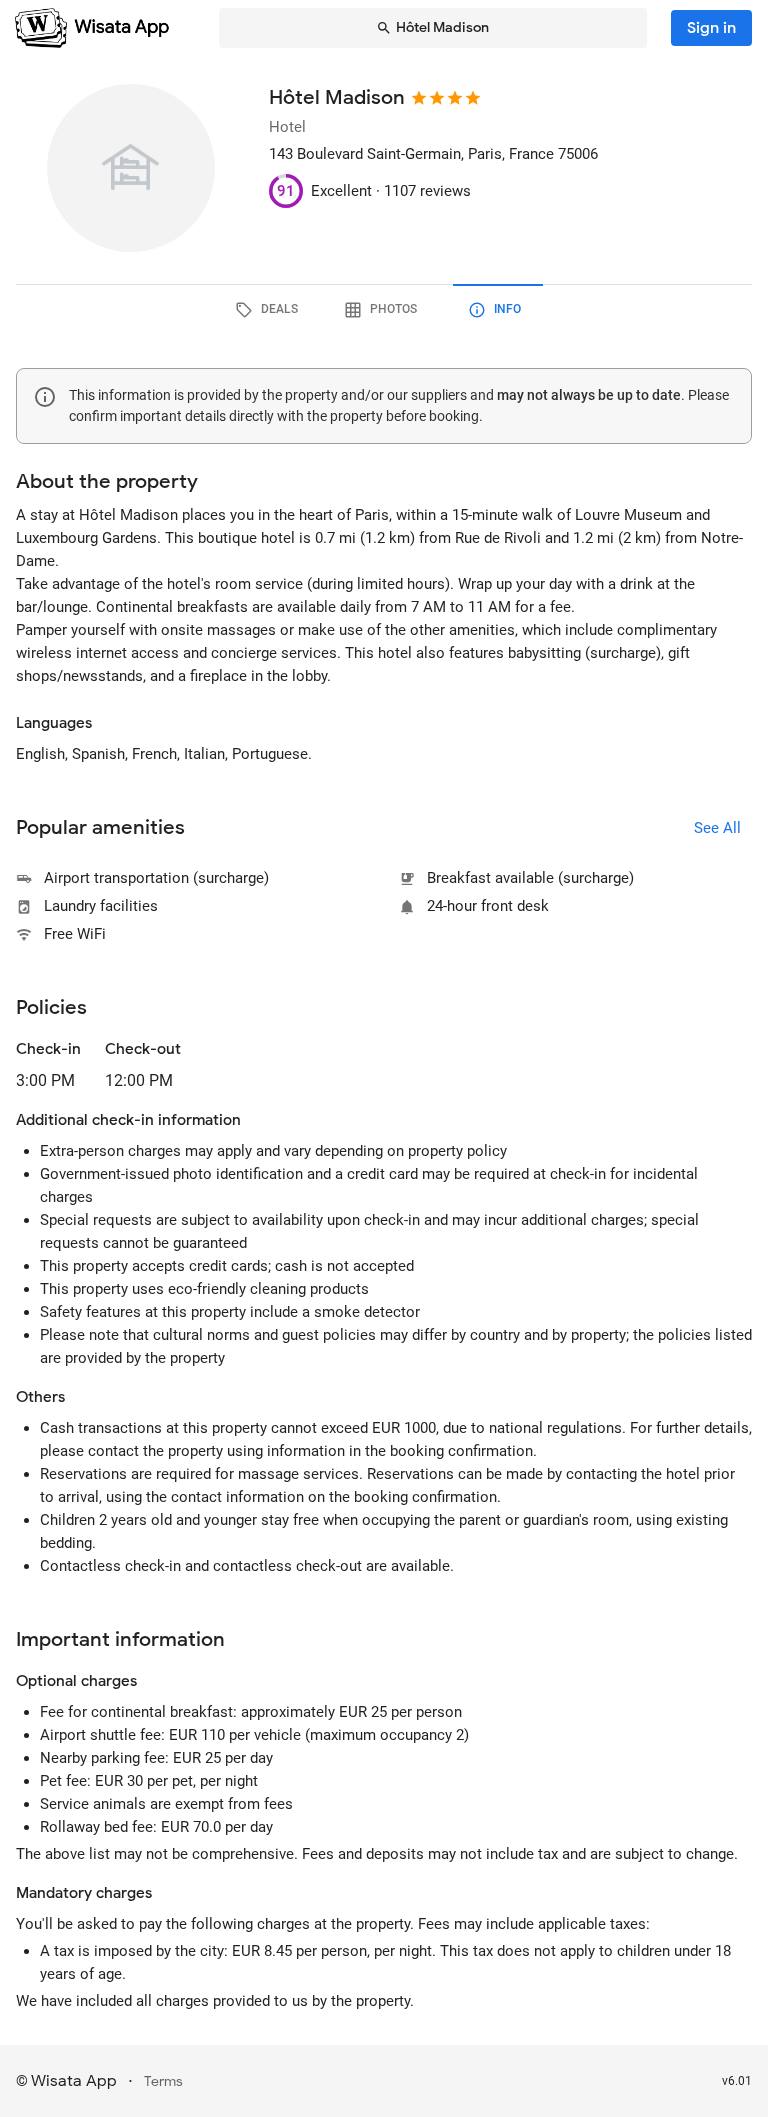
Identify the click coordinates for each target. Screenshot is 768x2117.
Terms (163, 2081)
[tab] (270, 310)
